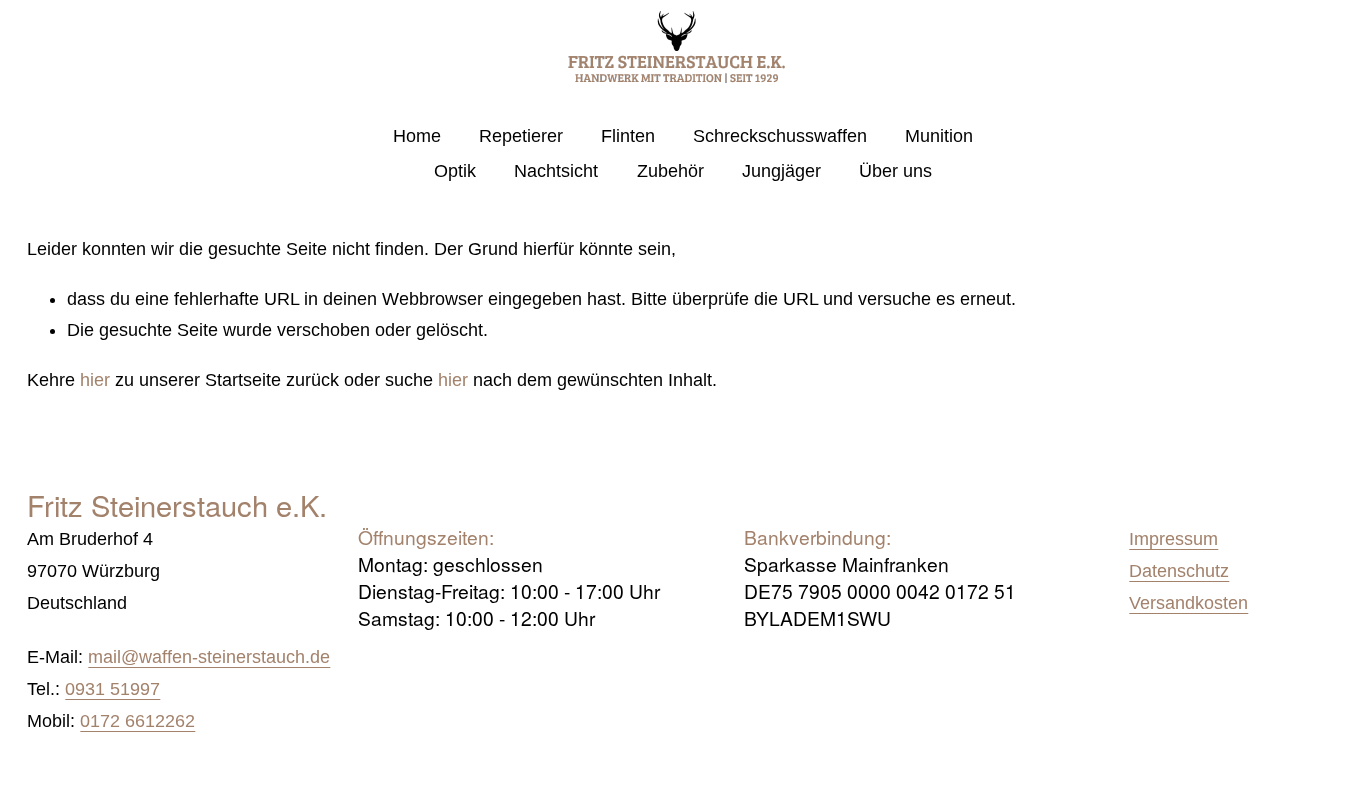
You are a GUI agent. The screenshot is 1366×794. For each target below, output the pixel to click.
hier (95, 380)
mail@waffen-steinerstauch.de (209, 657)
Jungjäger (781, 171)
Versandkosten (1188, 603)
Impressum (1173, 539)
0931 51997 (112, 689)
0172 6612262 (137, 721)
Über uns (895, 171)
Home (417, 136)
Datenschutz (1179, 571)
